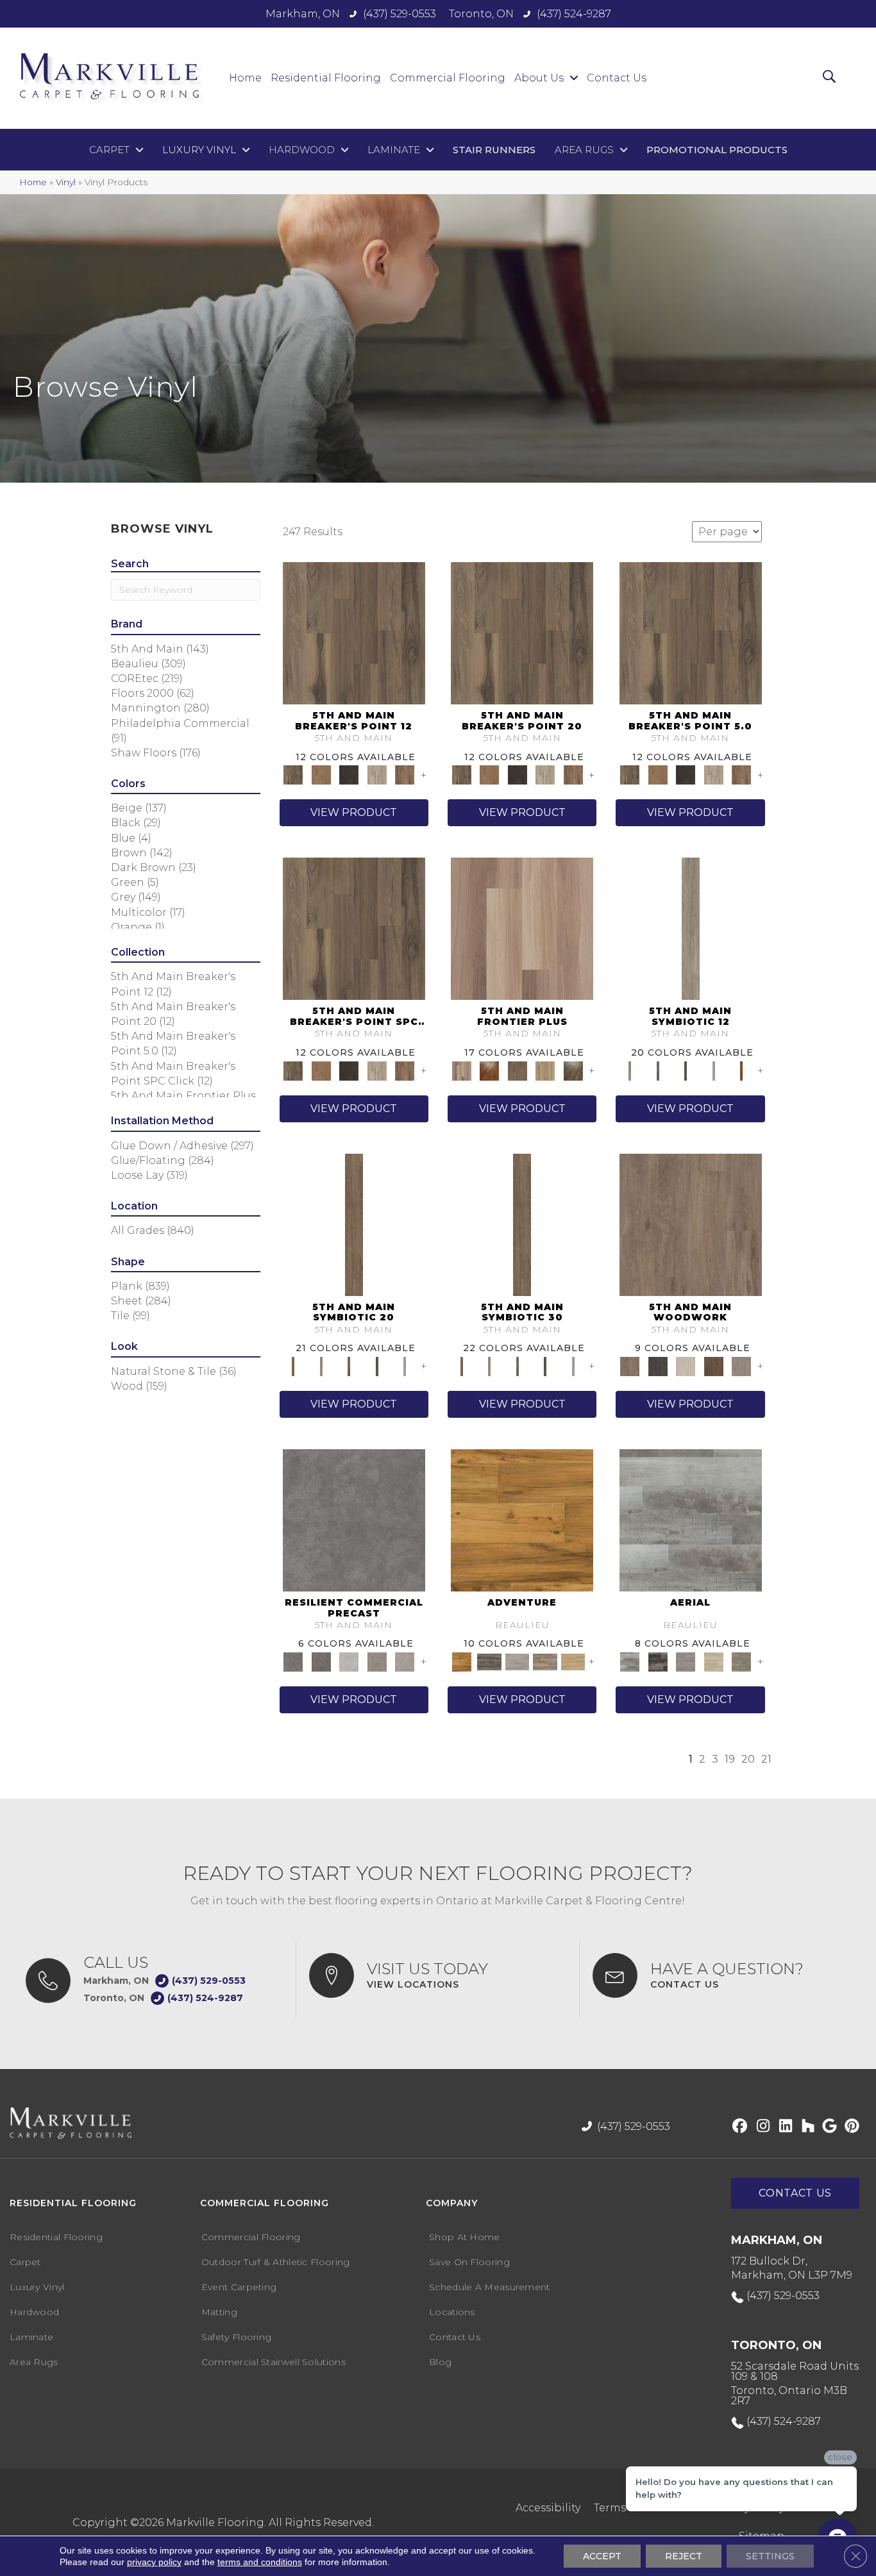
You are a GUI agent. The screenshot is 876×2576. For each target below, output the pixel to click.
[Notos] (741, 1661)
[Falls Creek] (354, 633)
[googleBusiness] (828, 2127)
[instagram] (760, 2127)
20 (748, 1759)
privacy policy (154, 2562)
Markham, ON (303, 14)
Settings (770, 2556)
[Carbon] (686, 1070)
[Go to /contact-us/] (721, 1975)
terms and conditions (260, 2562)
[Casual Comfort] (518, 1070)
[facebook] (738, 2127)
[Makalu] (573, 1661)
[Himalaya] (522, 1519)
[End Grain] (686, 1365)
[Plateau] (377, 1661)
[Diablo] (686, 1661)
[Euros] (714, 1661)
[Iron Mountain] (349, 774)
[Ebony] (658, 1365)
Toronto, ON (481, 14)
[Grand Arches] (321, 774)
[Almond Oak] (522, 928)
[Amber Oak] (489, 1070)
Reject (684, 2556)
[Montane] (349, 1661)
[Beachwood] (691, 928)
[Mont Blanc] (545, 1661)
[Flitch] (741, 1365)
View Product (354, 812)
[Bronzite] (658, 1070)
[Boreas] (691, 1519)
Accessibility (548, 2508)
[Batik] (354, 1224)
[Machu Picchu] (489, 1661)
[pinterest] (850, 2127)
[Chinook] (658, 1661)
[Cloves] (741, 1070)
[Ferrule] (714, 1365)
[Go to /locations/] (438, 1975)
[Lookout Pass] (377, 774)
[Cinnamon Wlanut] (573, 1070)
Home (33, 182)
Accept (602, 2556)
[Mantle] (321, 1661)
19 (730, 1759)
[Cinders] (714, 1070)
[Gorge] (354, 1519)
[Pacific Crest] (405, 774)
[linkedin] (783, 2127)
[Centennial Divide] (545, 1070)
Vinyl (66, 182)
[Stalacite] (405, 1661)
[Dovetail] (691, 1224)
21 (766, 1759)
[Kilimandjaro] (518, 1661)
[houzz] (805, 2127)
